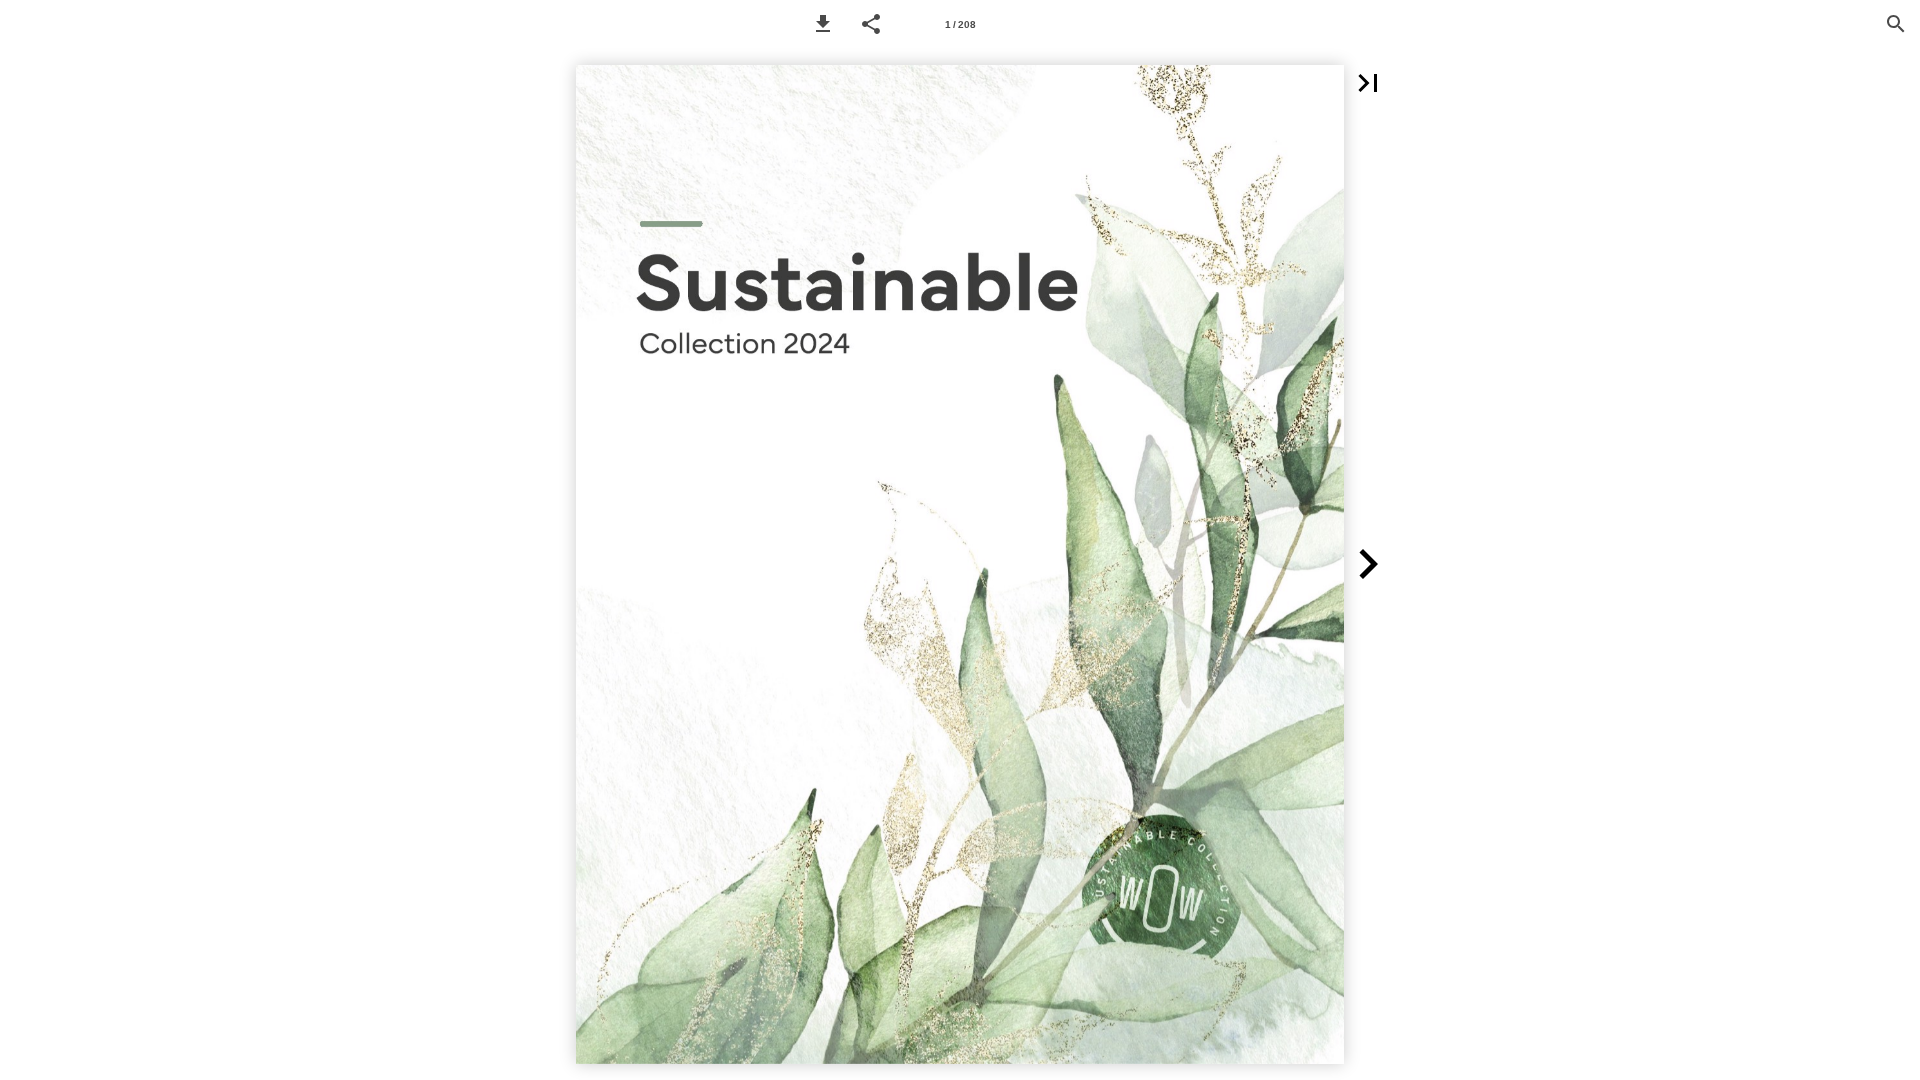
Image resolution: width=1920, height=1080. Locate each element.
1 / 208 (960, 24)
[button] (823, 24)
